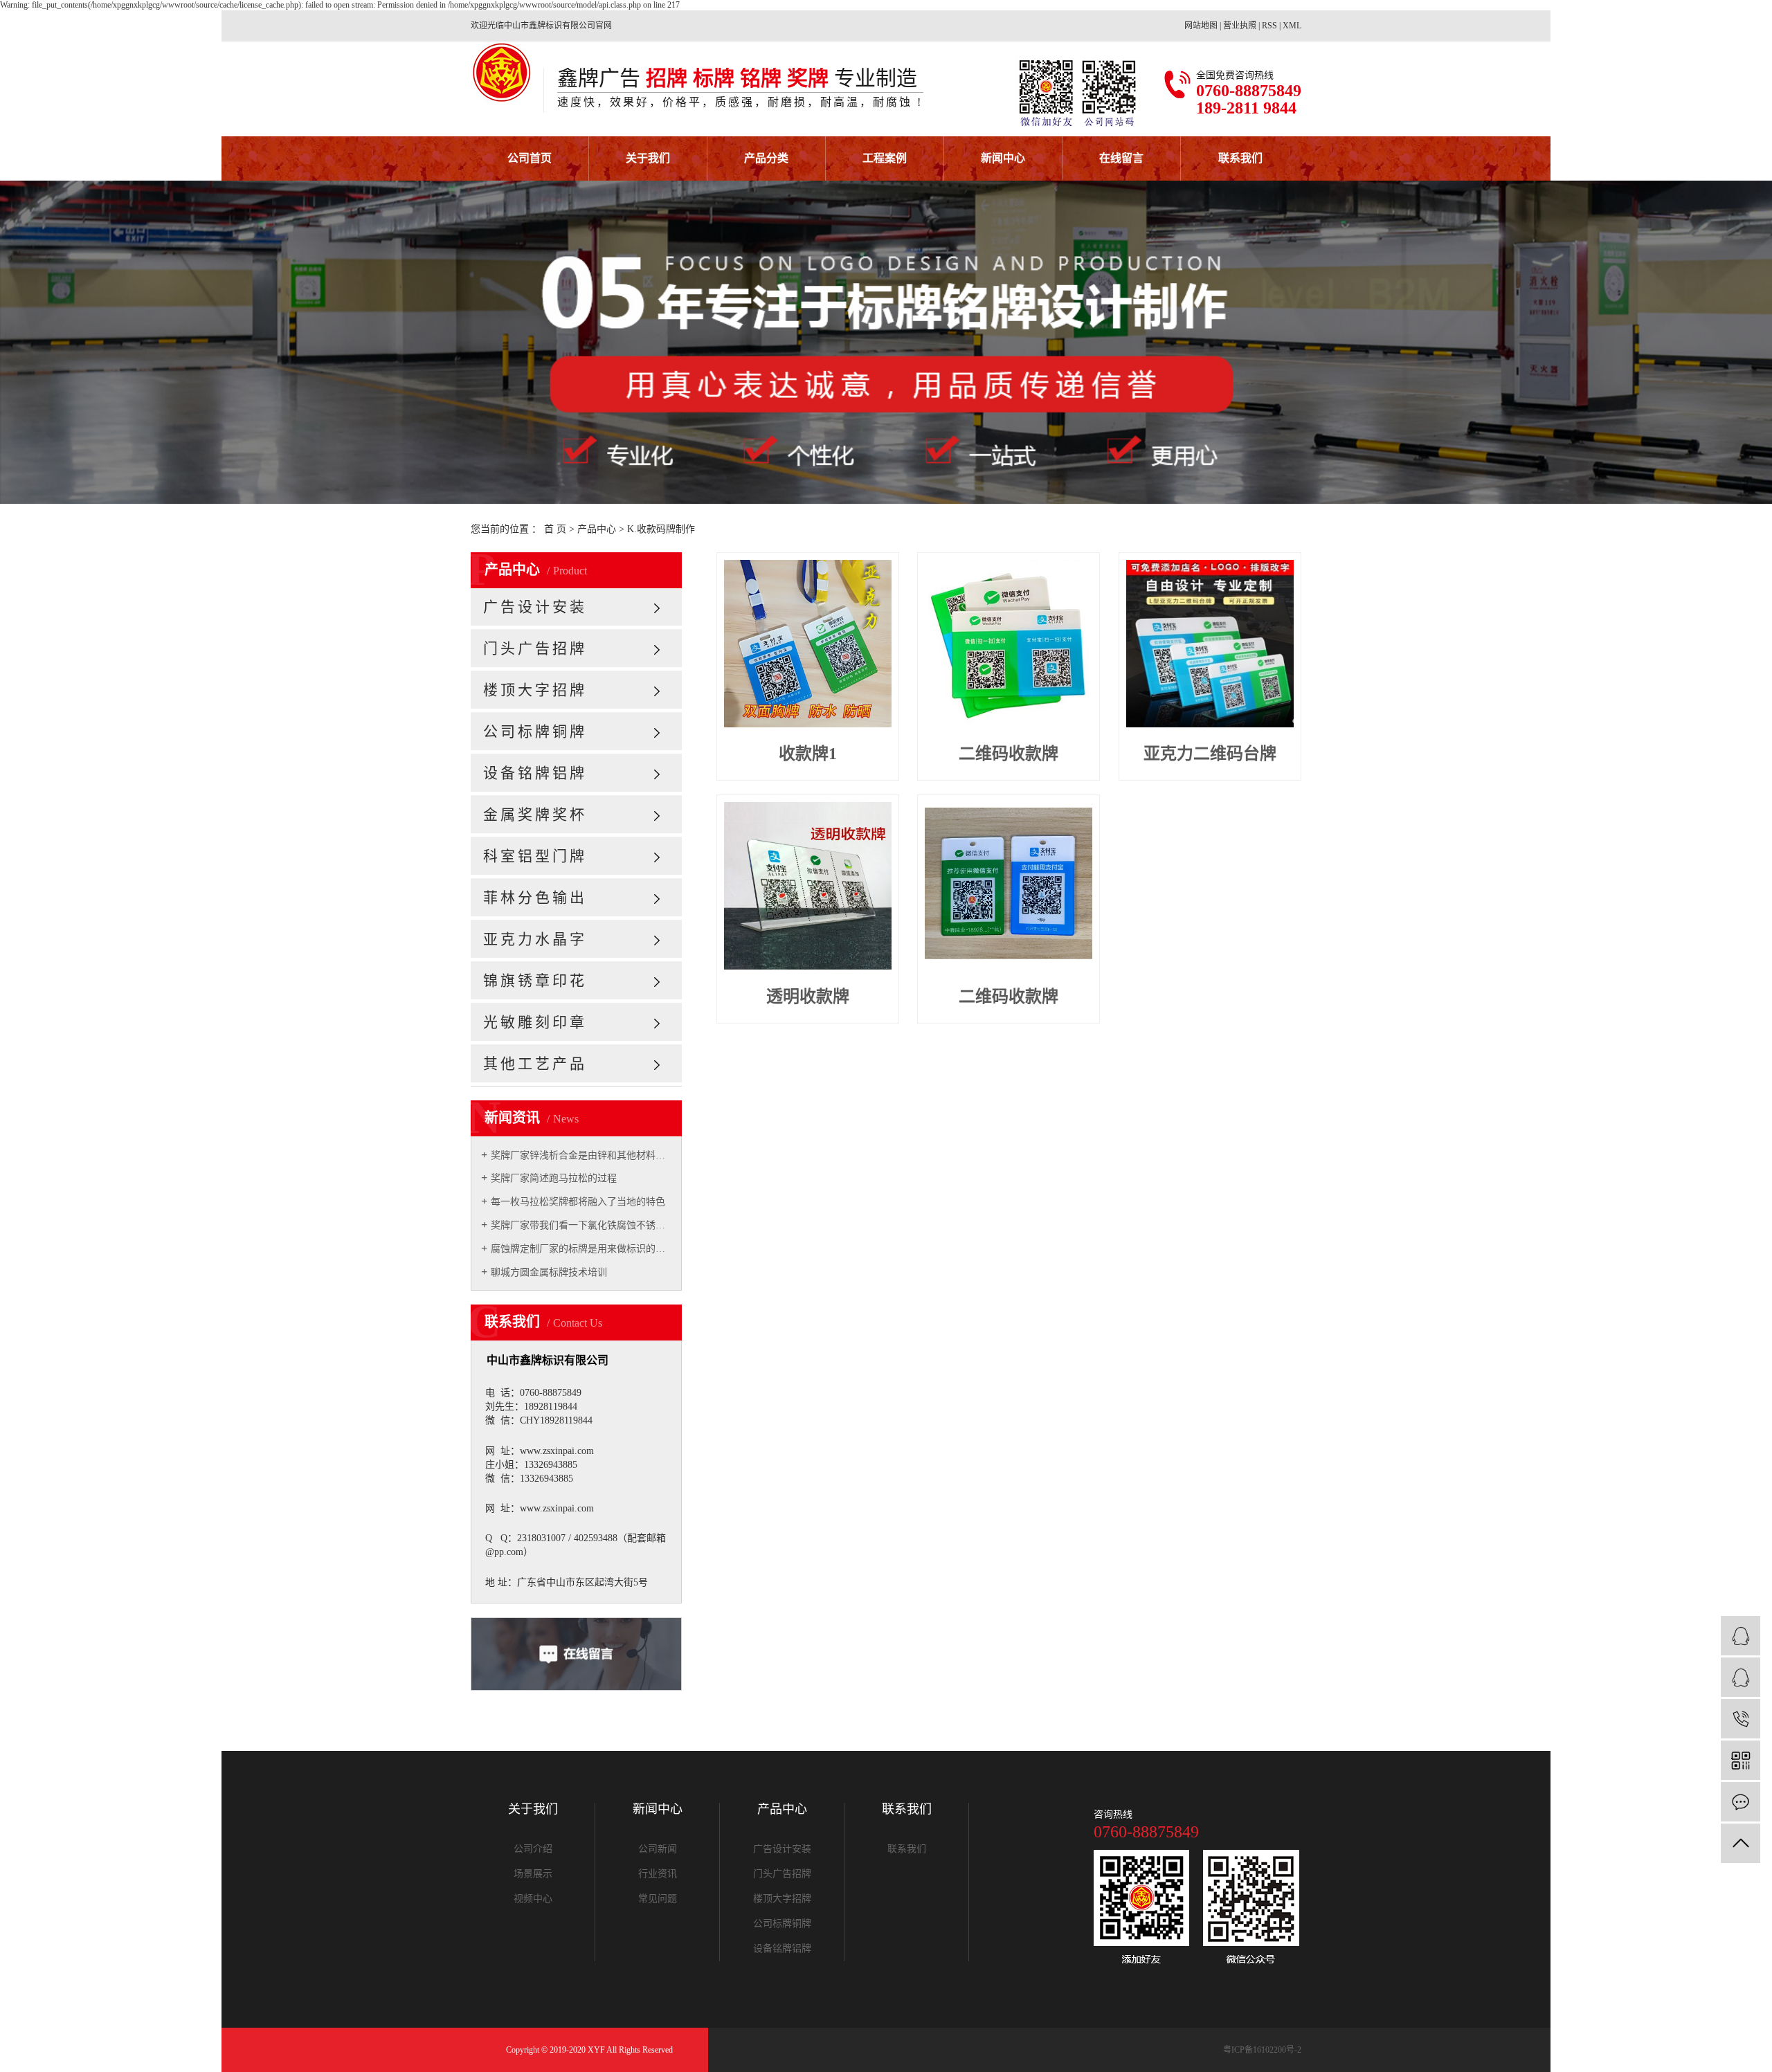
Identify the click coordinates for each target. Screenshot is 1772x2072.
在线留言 (1121, 158)
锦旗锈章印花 (535, 981)
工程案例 (885, 158)
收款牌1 (808, 754)
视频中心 (533, 1899)
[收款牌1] (808, 644)
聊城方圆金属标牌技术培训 (549, 1272)
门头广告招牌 (535, 648)
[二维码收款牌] (1009, 644)
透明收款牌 (808, 997)
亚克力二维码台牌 (1210, 754)
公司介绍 (533, 1849)
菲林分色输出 (535, 898)
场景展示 (533, 1874)
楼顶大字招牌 (535, 690)
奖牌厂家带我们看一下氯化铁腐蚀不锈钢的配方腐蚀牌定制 (581, 1225)
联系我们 (1240, 158)
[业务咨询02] (1741, 1677)
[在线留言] (1741, 1802)
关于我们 (648, 158)
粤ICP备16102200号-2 (1262, 2050)
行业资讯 (658, 1874)
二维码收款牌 (1009, 754)
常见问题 (658, 1899)
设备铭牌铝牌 (535, 773)
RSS (1269, 26)
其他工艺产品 (535, 1064)
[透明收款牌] (808, 886)
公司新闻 (658, 1849)
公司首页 (530, 158)
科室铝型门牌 (535, 856)
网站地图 (1201, 26)
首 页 (555, 529)
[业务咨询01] (1741, 1636)
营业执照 (1240, 26)
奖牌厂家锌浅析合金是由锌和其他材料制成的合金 (581, 1155)
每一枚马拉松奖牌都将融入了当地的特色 (578, 1202)
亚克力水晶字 (535, 939)
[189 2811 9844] (1741, 1719)
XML (1292, 26)
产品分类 (766, 158)
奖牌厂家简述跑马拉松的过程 (554, 1178)
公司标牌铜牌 (535, 731)
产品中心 (597, 529)
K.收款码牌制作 (661, 529)
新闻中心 (1003, 158)
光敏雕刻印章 (535, 1022)
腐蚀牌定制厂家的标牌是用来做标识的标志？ (581, 1249)
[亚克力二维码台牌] (1210, 644)
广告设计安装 (535, 607)
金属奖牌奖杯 (535, 815)
